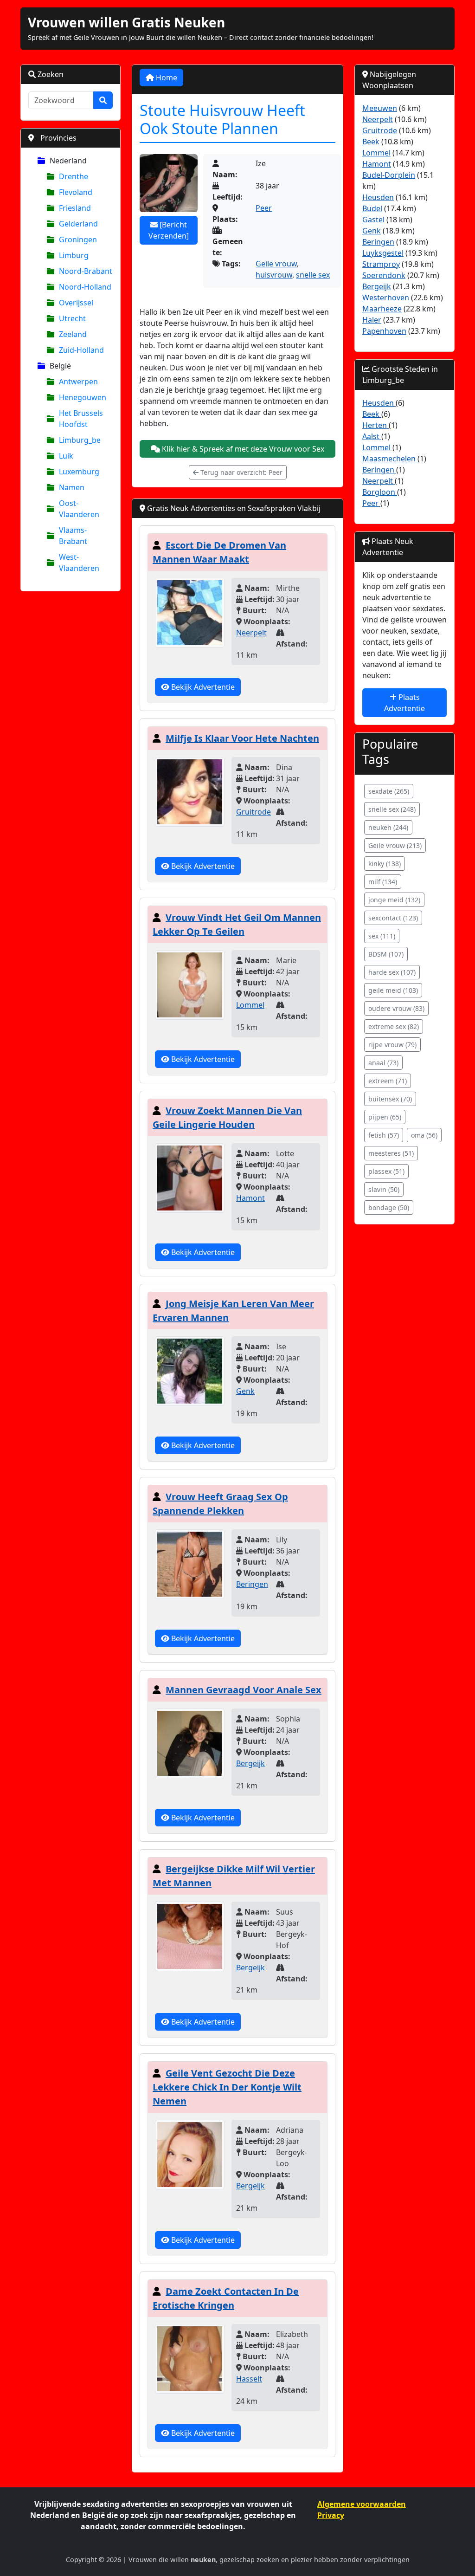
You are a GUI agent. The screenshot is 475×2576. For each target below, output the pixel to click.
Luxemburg (79, 472)
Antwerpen (78, 382)
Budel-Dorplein (389, 175)
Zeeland (73, 334)
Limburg (74, 255)
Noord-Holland (85, 287)
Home (166, 78)
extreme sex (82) (394, 1026)
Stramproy (381, 264)
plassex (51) (386, 1171)
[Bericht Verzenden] (169, 230)
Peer (264, 208)
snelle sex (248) (392, 809)
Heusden (378, 197)
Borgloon (380, 492)
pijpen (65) (385, 1117)
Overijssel (76, 303)
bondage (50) (389, 1207)
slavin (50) (384, 1189)
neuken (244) (388, 827)
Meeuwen (380, 108)
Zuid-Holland (81, 350)
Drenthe (74, 176)
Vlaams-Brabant (73, 536)
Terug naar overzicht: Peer (241, 472)
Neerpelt (251, 633)
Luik (66, 456)
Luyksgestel (383, 253)
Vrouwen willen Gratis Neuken (126, 22)
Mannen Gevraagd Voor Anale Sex (244, 1690)
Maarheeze (382, 309)
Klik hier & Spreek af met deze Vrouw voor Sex (242, 449)
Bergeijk (250, 1763)
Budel (372, 208)
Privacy (331, 2515)
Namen (72, 487)
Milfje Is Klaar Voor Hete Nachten (242, 738)
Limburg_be (80, 440)
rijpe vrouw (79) (392, 1045)
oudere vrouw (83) (396, 1008)
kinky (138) (385, 864)
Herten (376, 425)
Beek (371, 142)
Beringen (252, 1584)
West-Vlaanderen (79, 563)
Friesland (75, 208)
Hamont (250, 1198)
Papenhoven (384, 331)
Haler (372, 320)
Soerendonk (384, 275)
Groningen (78, 239)
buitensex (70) (390, 1099)
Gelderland (78, 224)
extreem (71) (388, 1081)
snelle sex (313, 275)
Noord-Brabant (86, 271)
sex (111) (382, 936)
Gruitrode (254, 812)
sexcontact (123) (393, 918)
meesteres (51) (391, 1153)
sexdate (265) (389, 791)
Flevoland (76, 192)
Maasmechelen (390, 459)
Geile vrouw (276, 264)
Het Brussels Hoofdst (81, 419)
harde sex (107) (392, 972)
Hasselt (249, 2379)
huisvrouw (274, 275)
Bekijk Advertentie (202, 687)
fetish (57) (384, 1135)
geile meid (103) (393, 990)
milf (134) (383, 882)
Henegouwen (83, 397)
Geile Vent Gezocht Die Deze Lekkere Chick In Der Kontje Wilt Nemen (227, 2087)
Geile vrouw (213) (395, 845)
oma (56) (424, 1135)
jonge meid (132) (394, 900)
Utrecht (72, 318)
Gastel (373, 220)
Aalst (372, 436)
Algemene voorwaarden (362, 2504)
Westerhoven (386, 298)
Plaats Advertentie (404, 703)
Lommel (250, 1005)
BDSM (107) (386, 954)
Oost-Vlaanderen (79, 509)
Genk (245, 1391)
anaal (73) (383, 1063)
